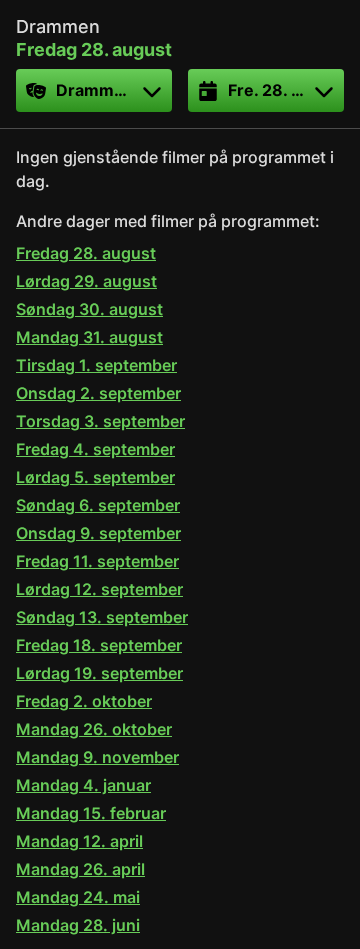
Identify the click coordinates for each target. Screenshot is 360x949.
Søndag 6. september (98, 505)
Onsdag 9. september (98, 533)
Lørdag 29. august (86, 281)
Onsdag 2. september (98, 393)
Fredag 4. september (95, 449)
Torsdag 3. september (100, 421)
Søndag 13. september (102, 617)
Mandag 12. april (79, 841)
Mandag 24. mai (78, 897)
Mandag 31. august (89, 337)
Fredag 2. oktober (84, 701)
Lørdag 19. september (99, 673)
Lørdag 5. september (95, 477)
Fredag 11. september (97, 561)
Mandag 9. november (97, 757)
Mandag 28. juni (78, 925)
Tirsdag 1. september (96, 365)
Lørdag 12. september (99, 589)
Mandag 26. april (80, 869)
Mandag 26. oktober (94, 729)
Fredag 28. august (86, 253)
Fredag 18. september (99, 645)
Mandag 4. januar (83, 785)
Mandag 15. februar (91, 813)
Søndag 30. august (89, 309)
